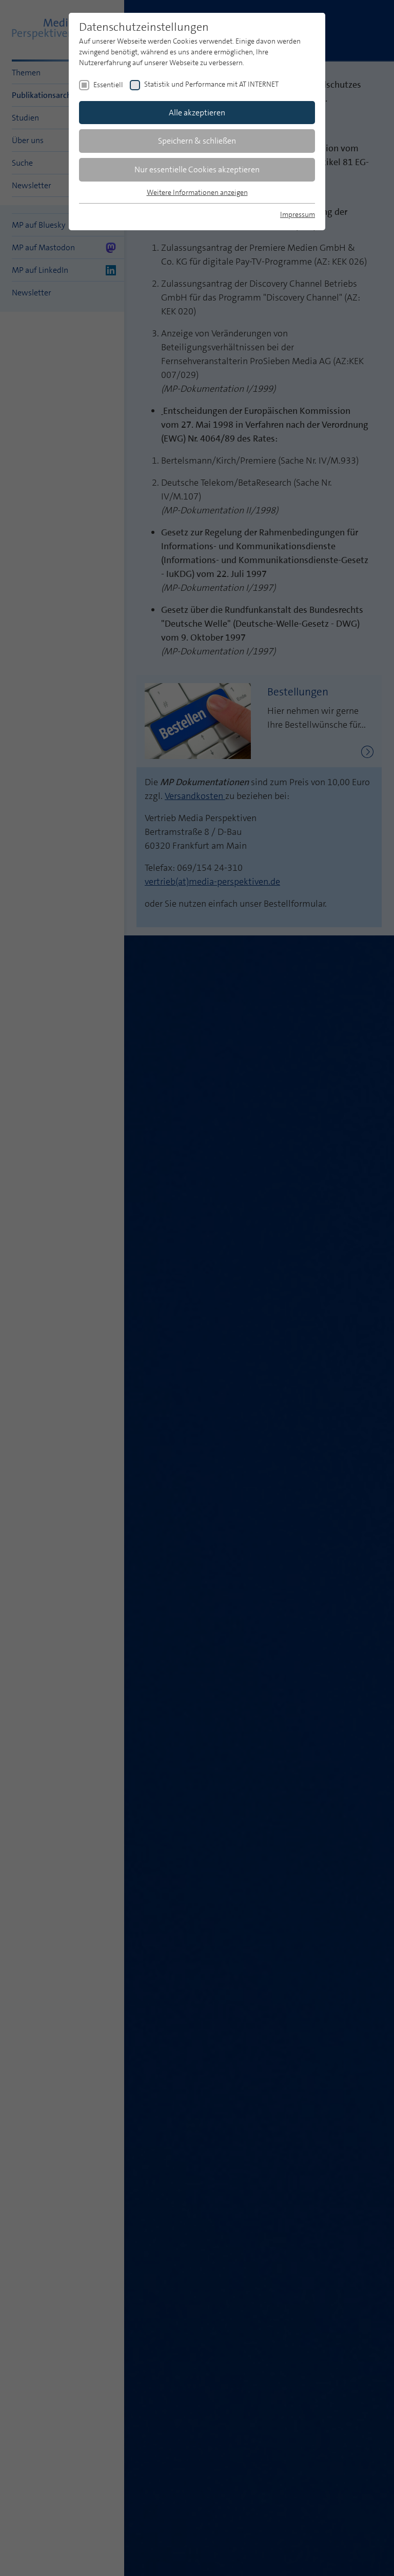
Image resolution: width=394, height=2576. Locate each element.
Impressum (298, 214)
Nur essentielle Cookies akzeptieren (197, 169)
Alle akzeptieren (197, 113)
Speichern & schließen (197, 141)
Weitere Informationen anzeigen (197, 192)
